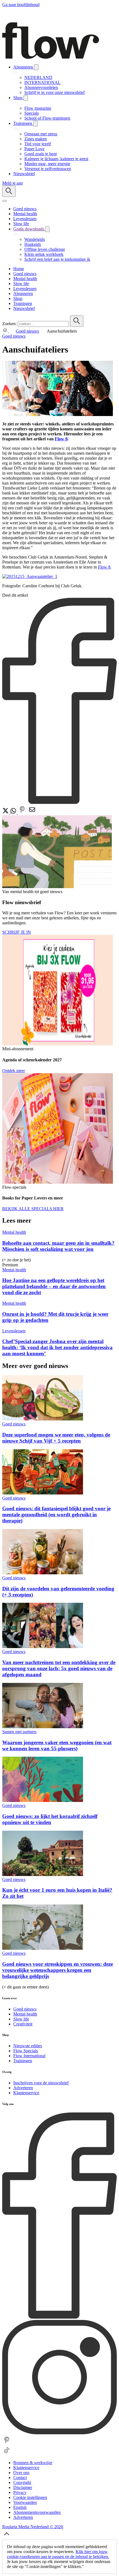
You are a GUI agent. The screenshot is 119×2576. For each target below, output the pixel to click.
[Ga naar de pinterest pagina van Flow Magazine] (7, 2443)
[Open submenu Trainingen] (35, 124)
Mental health (14, 1232)
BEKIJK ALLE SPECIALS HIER (33, 1209)
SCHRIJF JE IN (17, 932)
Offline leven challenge (45, 249)
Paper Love (34, 149)
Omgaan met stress (41, 134)
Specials (32, 113)
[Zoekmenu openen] (9, 191)
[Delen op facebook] (59, 802)
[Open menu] (4, 201)
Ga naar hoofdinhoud (21, 5)
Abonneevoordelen (41, 87)
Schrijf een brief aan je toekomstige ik (57, 259)
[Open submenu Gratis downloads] (47, 229)
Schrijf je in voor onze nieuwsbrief (55, 92)
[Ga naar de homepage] (51, 57)
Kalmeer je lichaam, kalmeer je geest (56, 159)
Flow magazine (38, 108)
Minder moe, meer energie (47, 164)
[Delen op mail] (32, 813)
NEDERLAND (38, 77)
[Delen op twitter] (6, 813)
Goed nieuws (27, 331)
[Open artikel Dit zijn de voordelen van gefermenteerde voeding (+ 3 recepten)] (43, 1573)
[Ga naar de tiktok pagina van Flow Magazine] (7, 2453)
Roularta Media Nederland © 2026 (33, 2527)
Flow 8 (61, 439)
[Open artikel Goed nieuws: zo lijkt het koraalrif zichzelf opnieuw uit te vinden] (43, 1800)
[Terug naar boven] (7, 2537)
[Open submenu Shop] (26, 98)
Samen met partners (19, 1732)
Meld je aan (12, 183)
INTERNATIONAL (42, 82)
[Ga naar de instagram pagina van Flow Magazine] (59, 2433)
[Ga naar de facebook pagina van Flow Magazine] (59, 2317)
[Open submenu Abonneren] (36, 67)
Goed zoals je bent (41, 154)
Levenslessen (14, 1331)
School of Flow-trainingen (47, 118)
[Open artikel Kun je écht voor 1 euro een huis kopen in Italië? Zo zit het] (43, 1874)
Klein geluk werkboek (44, 254)
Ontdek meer (14, 1071)
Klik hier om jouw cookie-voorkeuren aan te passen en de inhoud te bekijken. (58, 2554)
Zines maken (36, 139)
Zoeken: (9, 324)
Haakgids (33, 244)
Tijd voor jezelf (38, 144)
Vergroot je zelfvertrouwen (48, 169)
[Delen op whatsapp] (14, 813)
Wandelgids (35, 239)
